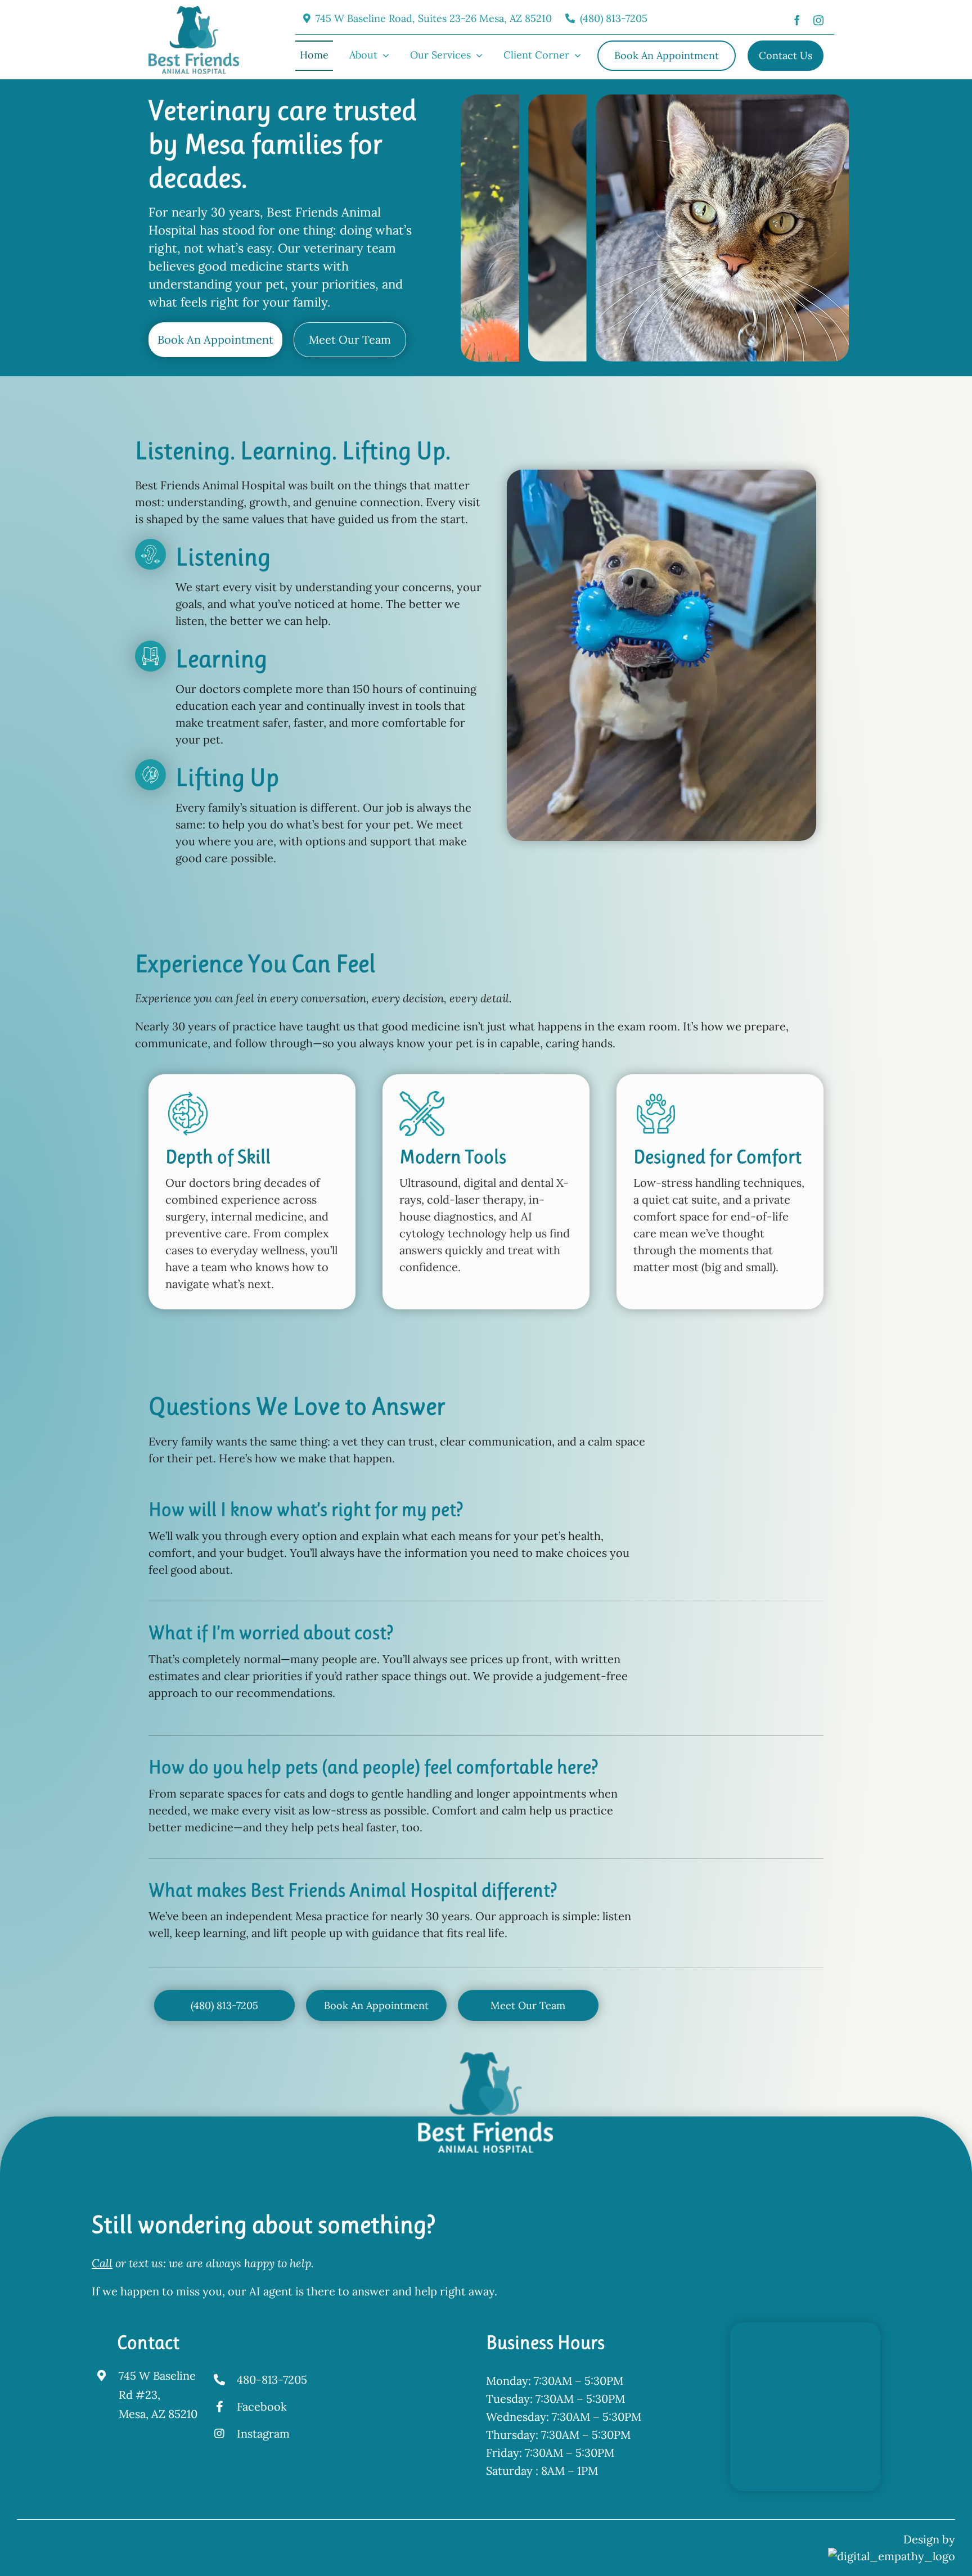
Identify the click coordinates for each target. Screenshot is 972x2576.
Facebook (262, 2406)
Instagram (263, 2433)
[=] (194, 12)
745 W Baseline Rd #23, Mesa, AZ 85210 (158, 2395)
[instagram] (818, 19)
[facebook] (797, 19)
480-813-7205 (272, 2379)
